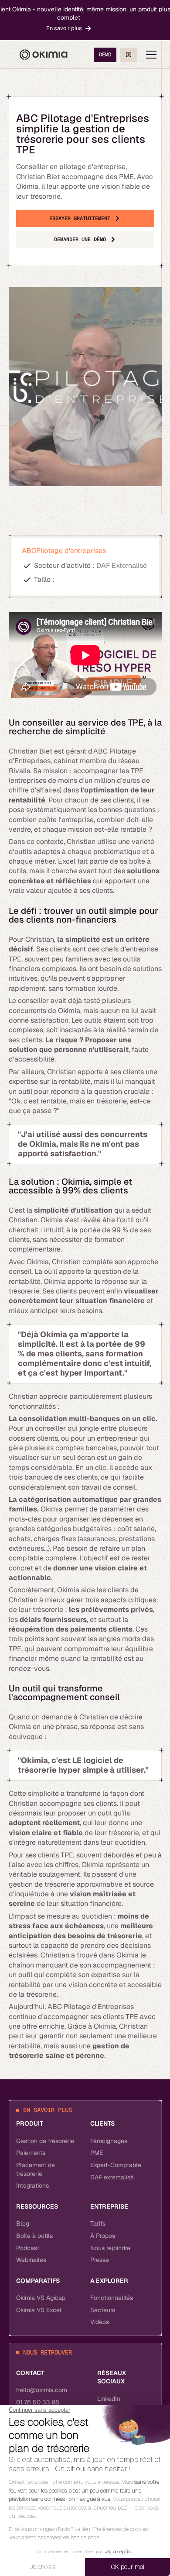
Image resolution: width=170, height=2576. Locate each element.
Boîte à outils (34, 2236)
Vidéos (100, 2322)
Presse (100, 2260)
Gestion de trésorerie (45, 2141)
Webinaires (31, 2260)
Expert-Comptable (116, 2165)
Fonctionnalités (112, 2298)
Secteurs (103, 2310)
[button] (151, 55)
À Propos (103, 2236)
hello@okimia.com (42, 2390)
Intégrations (32, 2185)
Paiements (31, 2153)
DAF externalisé (112, 2177)
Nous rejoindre (110, 2248)
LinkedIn (109, 2399)
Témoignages (109, 2141)
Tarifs (98, 2223)
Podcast (28, 2248)
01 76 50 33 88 (37, 2402)
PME (97, 2153)
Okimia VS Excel (39, 2310)
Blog (23, 2223)
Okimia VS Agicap (41, 2298)
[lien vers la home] (44, 55)
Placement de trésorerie (36, 2169)
